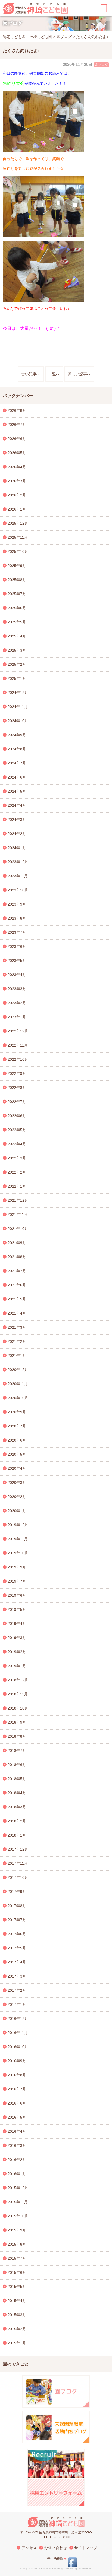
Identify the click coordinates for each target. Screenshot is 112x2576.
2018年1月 (17, 1835)
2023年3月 (17, 989)
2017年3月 (17, 1976)
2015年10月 (18, 2216)
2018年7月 (17, 1751)
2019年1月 (17, 1666)
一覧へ (54, 374)
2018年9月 (17, 1722)
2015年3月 (17, 2315)
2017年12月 (18, 1849)
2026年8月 (17, 410)
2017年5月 (17, 1948)
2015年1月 (17, 2343)
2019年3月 (17, 1638)
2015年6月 (17, 2272)
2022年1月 (17, 1186)
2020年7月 (17, 1426)
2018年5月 (17, 1779)
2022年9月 (17, 1073)
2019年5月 (17, 1609)
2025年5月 (17, 622)
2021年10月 (18, 1229)
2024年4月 (17, 805)
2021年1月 (17, 1356)
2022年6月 (17, 1116)
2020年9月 (17, 1412)
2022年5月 (17, 1130)
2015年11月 (18, 2202)
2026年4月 (17, 467)
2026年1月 (17, 509)
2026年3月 (17, 481)
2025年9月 (17, 566)
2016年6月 (17, 2103)
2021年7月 (17, 1271)
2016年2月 (17, 2160)
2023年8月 (17, 918)
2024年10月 (18, 721)
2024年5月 (17, 791)
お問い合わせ (55, 2548)
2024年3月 (17, 820)
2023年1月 (17, 1017)
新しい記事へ (79, 374)
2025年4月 (17, 636)
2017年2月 (17, 1990)
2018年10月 (18, 1708)
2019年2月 (17, 1652)
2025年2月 (17, 664)
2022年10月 (18, 1059)
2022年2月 (17, 1172)
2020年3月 (17, 1483)
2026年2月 (17, 495)
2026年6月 (17, 439)
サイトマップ (86, 2548)
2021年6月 (17, 1285)
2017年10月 (18, 1877)
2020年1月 (17, 1511)
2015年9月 (17, 2230)
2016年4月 (17, 2131)
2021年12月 (18, 1200)
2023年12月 (18, 862)
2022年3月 (17, 1158)
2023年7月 (17, 932)
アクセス (29, 2548)
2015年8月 (17, 2244)
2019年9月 (17, 1567)
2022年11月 (18, 1045)
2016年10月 (18, 2047)
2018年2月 (17, 1821)
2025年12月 (18, 523)
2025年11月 (18, 537)
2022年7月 (17, 1102)
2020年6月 (17, 1440)
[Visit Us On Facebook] (72, 2566)
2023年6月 (17, 946)
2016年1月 (17, 2174)
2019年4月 (17, 1624)
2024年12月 (18, 693)
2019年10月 (18, 1553)
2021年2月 (17, 1341)
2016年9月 (17, 2061)
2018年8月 (17, 1736)
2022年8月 (17, 1088)
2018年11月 (18, 1694)
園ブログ (101, 65)
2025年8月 (17, 580)
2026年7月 (17, 425)
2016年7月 (17, 2089)
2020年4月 (17, 1468)
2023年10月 (18, 890)
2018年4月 (17, 1793)
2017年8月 (17, 1906)
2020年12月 (18, 1370)
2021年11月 (18, 1214)
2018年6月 (17, 1765)
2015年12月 (18, 2188)
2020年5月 (17, 1454)
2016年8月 (17, 2075)
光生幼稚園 (55, 2559)
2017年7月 (17, 1920)
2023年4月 (17, 975)
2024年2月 (17, 834)
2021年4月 (17, 1313)
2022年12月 (18, 1031)
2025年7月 (17, 594)
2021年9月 (17, 1243)
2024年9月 (17, 735)
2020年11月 (18, 1384)
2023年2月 (17, 1003)
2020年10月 (18, 1398)
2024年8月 (17, 749)
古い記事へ (31, 374)
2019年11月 (18, 1539)
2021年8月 (17, 1257)
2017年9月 (17, 1892)
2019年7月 (17, 1581)
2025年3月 (17, 650)
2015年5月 (17, 2287)
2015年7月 (17, 2258)
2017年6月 (17, 1934)
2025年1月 (17, 678)
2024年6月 (17, 777)
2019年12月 (18, 1525)
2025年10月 (18, 551)
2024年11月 (18, 707)
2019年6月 (17, 1595)
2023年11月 (18, 876)
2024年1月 (17, 848)
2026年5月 (17, 453)
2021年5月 (17, 1299)
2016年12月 (18, 2019)
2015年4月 (17, 2301)
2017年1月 (17, 2004)
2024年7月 (17, 763)
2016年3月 (17, 2145)
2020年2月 (17, 1497)
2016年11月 (18, 2033)
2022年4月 (17, 1144)
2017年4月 (17, 1962)
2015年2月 (17, 2329)
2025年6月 (17, 608)
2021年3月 (17, 1327)
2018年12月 (18, 1680)
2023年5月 (17, 961)
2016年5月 (17, 2117)
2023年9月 (17, 904)
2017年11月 (18, 1863)
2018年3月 (17, 1807)
